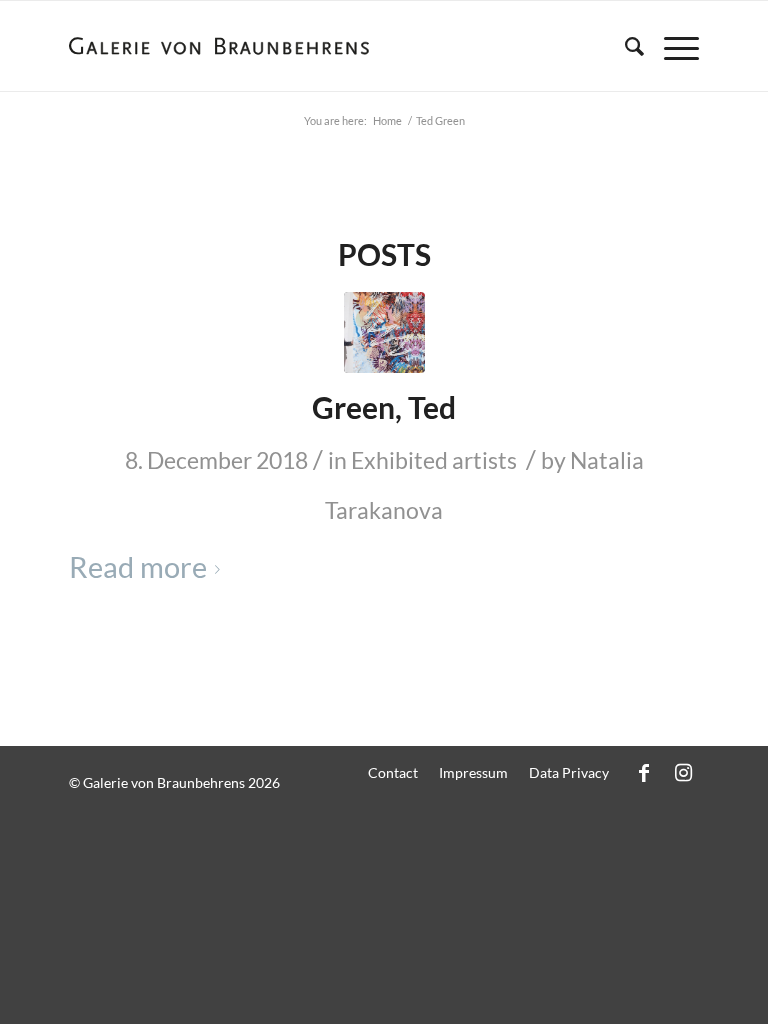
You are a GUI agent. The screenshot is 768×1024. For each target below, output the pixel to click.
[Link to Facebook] (644, 772)
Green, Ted (384, 407)
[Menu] (671, 46)
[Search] (624, 46)
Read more (138, 567)
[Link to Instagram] (684, 772)
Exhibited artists (434, 460)
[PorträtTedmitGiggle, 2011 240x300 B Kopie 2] (384, 332)
